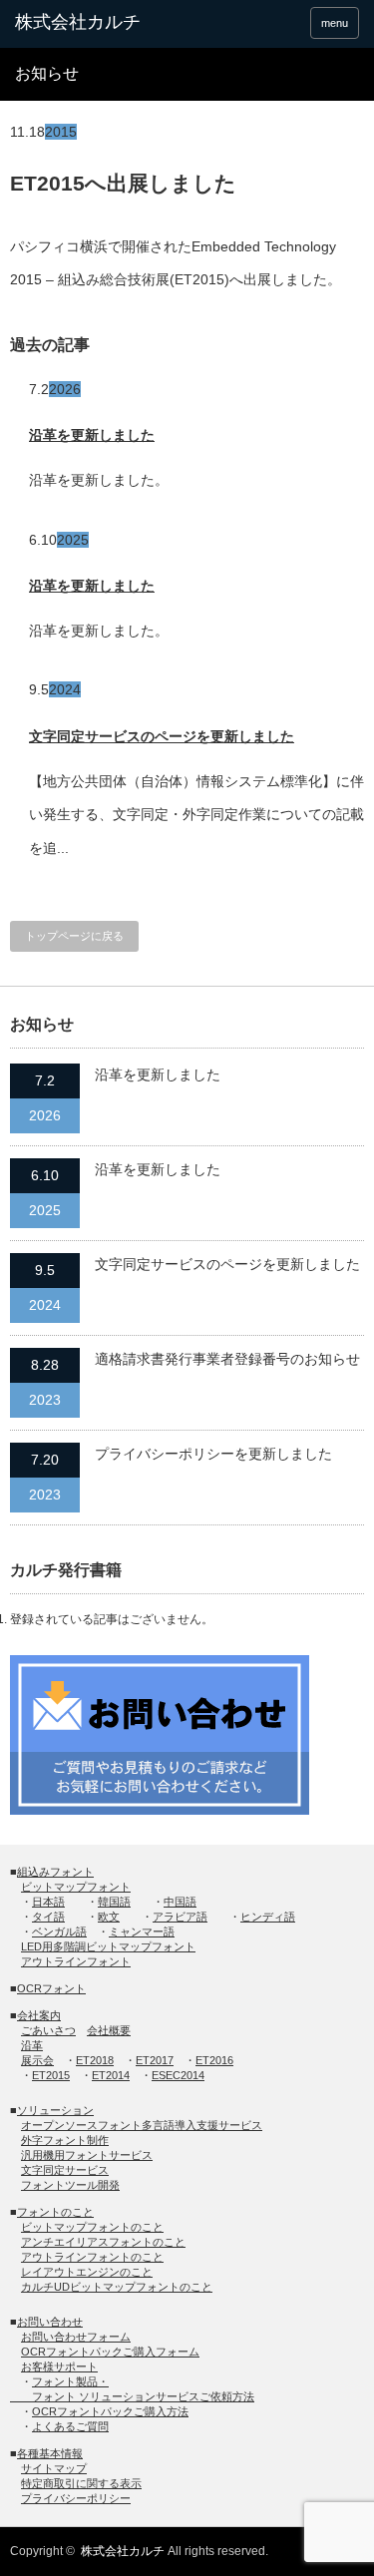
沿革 (32, 2045)
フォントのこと (55, 2212)
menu (335, 23)
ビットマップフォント (76, 1887)
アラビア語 (180, 1917)
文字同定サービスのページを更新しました (162, 736)
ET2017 (155, 2060)
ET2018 (95, 2060)
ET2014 (111, 2075)
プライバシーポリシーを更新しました (213, 1454)
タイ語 (48, 1917)
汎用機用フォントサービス (87, 2155)
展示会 (37, 2060)
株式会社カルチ (123, 2551)
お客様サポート (59, 2366)
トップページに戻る (74, 936)
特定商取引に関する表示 (81, 2483)
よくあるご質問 (70, 2426)
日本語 (48, 1902)
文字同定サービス (65, 2170)
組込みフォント (55, 1872)
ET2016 (214, 2060)
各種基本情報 (50, 2453)
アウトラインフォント (76, 1961)
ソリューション (55, 2110)
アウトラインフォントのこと (92, 2257)
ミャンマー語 (142, 1932)
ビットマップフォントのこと (92, 2227)
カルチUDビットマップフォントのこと (117, 2287)
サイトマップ (54, 2468)
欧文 (109, 1917)
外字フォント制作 (65, 2140)
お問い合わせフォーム (76, 2337)
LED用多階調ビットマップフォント (108, 1946)
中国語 (180, 1902)
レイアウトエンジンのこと (87, 2272)
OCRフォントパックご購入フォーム (110, 2352)
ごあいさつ (48, 2030)
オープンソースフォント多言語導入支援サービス (142, 2125)
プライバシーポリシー (76, 2498)
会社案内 (39, 2015)
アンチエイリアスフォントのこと (103, 2242)
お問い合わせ (50, 2322)
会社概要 (109, 2030)
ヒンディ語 (268, 1917)
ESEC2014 (178, 2075)
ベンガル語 (59, 1932)
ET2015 (51, 2075)
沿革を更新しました (92, 435)
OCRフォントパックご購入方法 (110, 2411)
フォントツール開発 (70, 2185)
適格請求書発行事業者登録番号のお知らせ (227, 1359)
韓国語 (114, 1902)
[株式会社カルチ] (90, 23)
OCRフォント (51, 1988)
